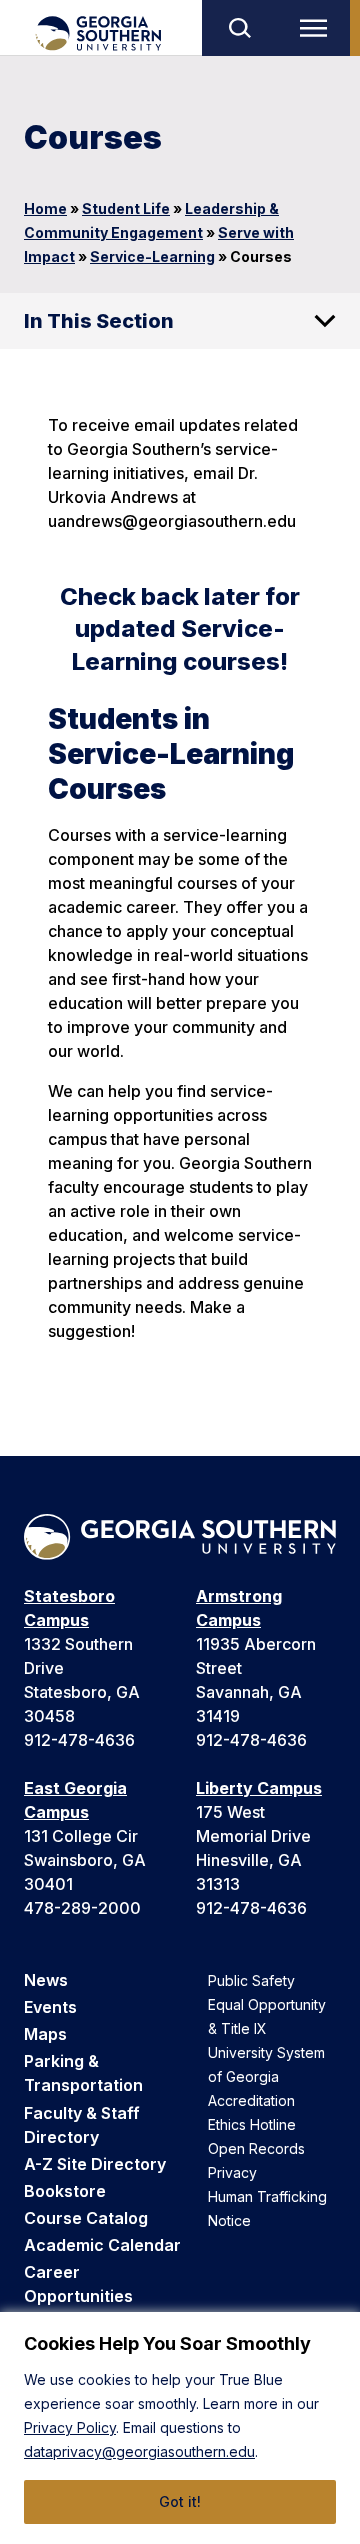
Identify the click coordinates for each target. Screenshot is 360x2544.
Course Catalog (86, 2218)
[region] (180, 2428)
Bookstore (65, 2191)
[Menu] (318, 28)
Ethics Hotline (252, 2124)
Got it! (180, 2501)
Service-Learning (152, 256)
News (46, 1980)
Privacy (232, 2172)
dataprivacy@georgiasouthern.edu (139, 2451)
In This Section (99, 321)
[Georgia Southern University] (97, 33)
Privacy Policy (70, 2427)
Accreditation (251, 2100)
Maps (45, 2034)
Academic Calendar (102, 2245)
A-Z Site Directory (95, 2164)
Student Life (126, 208)
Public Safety (251, 1980)
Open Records (256, 2148)
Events (50, 2007)
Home (45, 208)
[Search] (239, 28)
